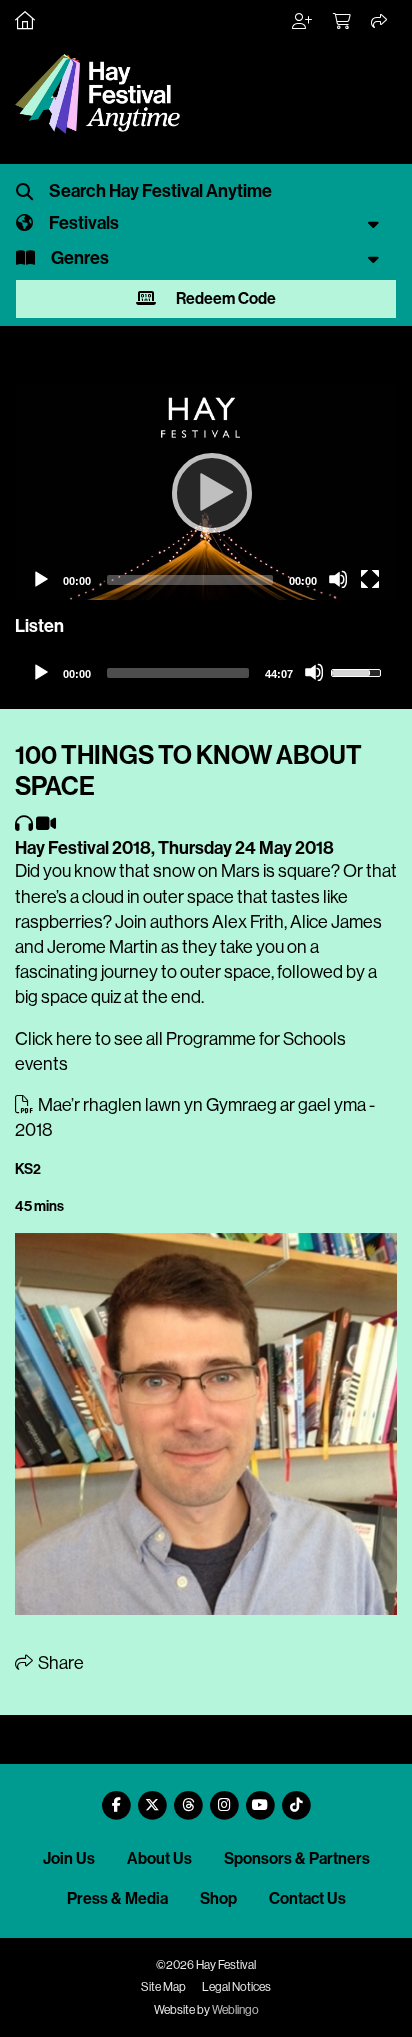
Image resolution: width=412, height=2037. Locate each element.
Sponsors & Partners (297, 1858)
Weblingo (235, 2010)
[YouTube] (260, 1797)
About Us (159, 1858)
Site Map (163, 1987)
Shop (218, 1898)
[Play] (206, 492)
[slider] (178, 673)
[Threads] (188, 1797)
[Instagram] (224, 1797)
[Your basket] (343, 22)
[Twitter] (152, 1797)
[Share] (380, 22)
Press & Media (117, 1898)
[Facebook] (116, 1797)
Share (59, 1663)
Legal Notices (236, 1987)
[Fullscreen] (370, 579)
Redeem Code (224, 298)
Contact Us (307, 1898)
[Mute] (338, 579)
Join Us (69, 1858)
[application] (206, 492)
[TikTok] (296, 1797)
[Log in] (303, 22)
